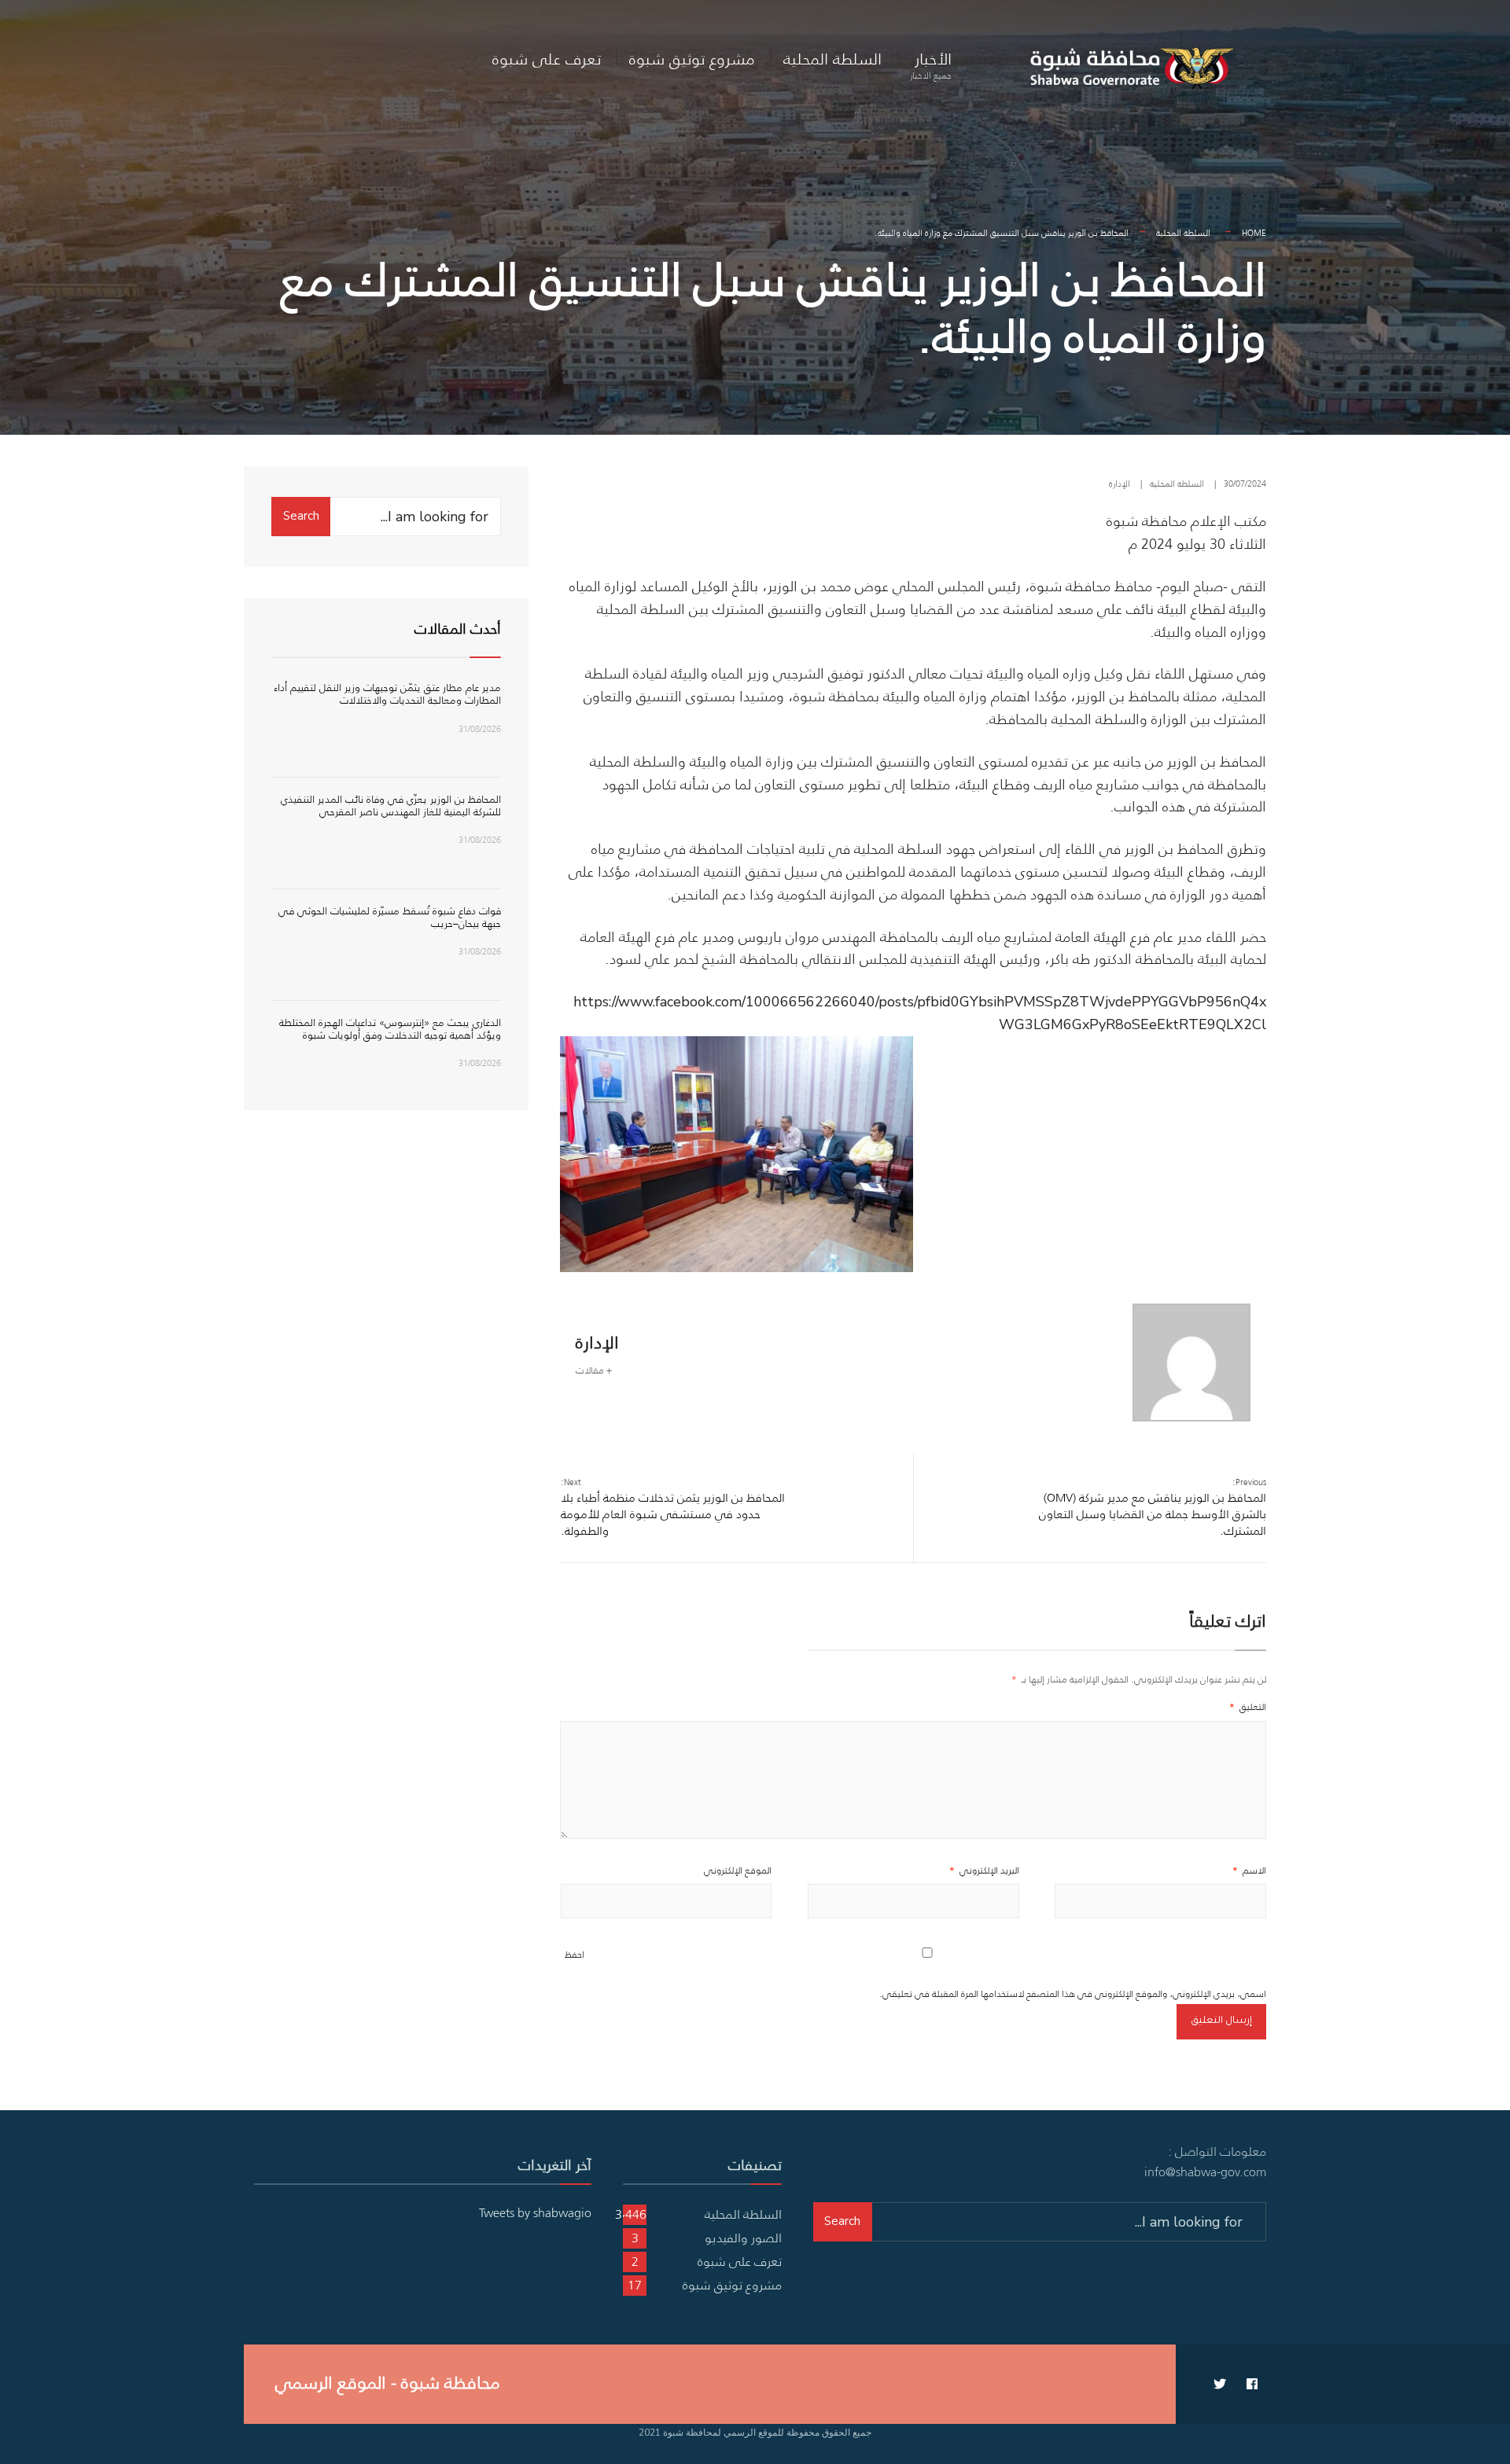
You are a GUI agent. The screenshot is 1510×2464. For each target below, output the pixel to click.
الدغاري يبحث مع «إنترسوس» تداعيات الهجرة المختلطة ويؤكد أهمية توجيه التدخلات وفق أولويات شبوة (390, 1029)
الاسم (1249, 1870)
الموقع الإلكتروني (738, 1870)
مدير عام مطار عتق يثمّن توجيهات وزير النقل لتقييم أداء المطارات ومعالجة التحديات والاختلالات (387, 694)
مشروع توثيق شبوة (692, 59)
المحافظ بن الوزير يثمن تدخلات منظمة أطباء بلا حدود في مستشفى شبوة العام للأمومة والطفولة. (673, 1507)
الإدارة (1120, 484)
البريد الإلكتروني (984, 1870)
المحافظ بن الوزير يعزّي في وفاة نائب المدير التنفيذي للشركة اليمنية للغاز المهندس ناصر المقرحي (391, 805)
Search (301, 516)
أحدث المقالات (458, 629)
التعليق (1248, 1706)
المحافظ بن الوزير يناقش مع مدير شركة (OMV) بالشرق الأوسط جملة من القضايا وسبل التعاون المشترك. (1153, 1507)
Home (1254, 233)
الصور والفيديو (743, 2238)
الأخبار (931, 64)
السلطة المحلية (832, 59)
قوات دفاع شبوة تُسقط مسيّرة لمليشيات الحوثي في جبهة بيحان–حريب (390, 917)
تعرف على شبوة (547, 59)
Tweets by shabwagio (535, 2212)
